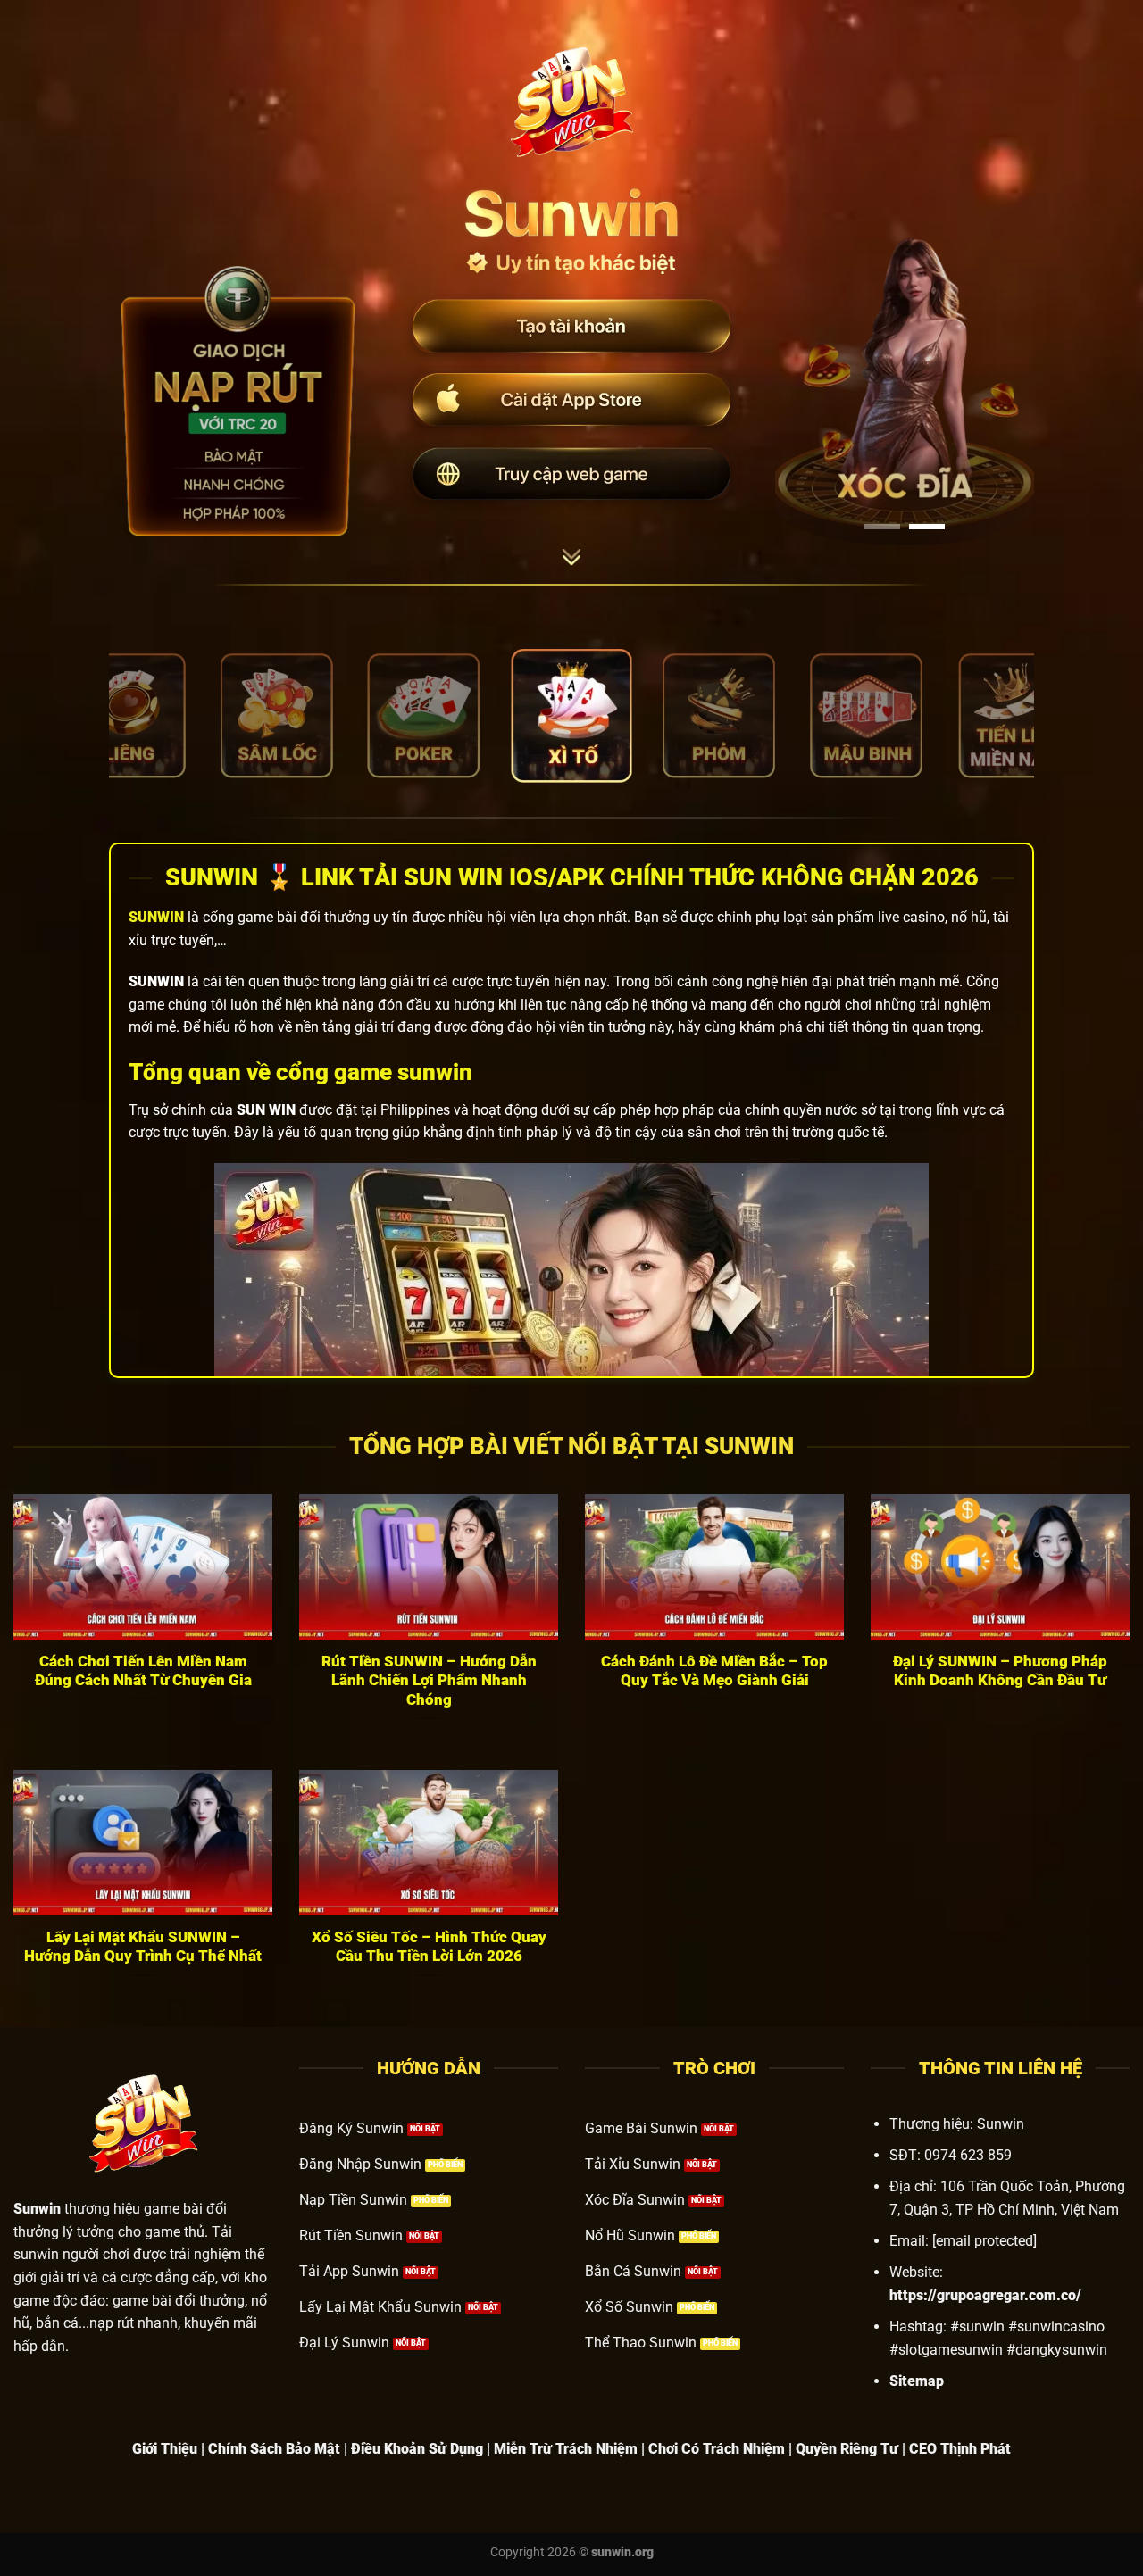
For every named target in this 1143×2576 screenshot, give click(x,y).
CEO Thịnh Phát (960, 2449)
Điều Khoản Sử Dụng (417, 2449)
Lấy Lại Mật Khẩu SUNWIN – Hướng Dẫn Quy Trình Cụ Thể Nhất (143, 1947)
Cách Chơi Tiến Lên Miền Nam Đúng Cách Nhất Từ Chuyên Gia (143, 1671)
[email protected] (984, 2241)
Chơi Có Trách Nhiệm (717, 2449)
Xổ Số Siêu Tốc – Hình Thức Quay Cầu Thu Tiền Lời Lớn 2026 (429, 1947)
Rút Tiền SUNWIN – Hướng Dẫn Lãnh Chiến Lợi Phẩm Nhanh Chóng (429, 1681)
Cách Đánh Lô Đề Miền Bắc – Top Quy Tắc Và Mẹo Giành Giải (714, 1671)
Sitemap (917, 2381)
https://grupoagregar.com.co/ (985, 2295)
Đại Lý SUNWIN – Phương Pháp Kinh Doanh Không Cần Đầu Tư (1000, 1671)
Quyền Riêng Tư (847, 2449)
